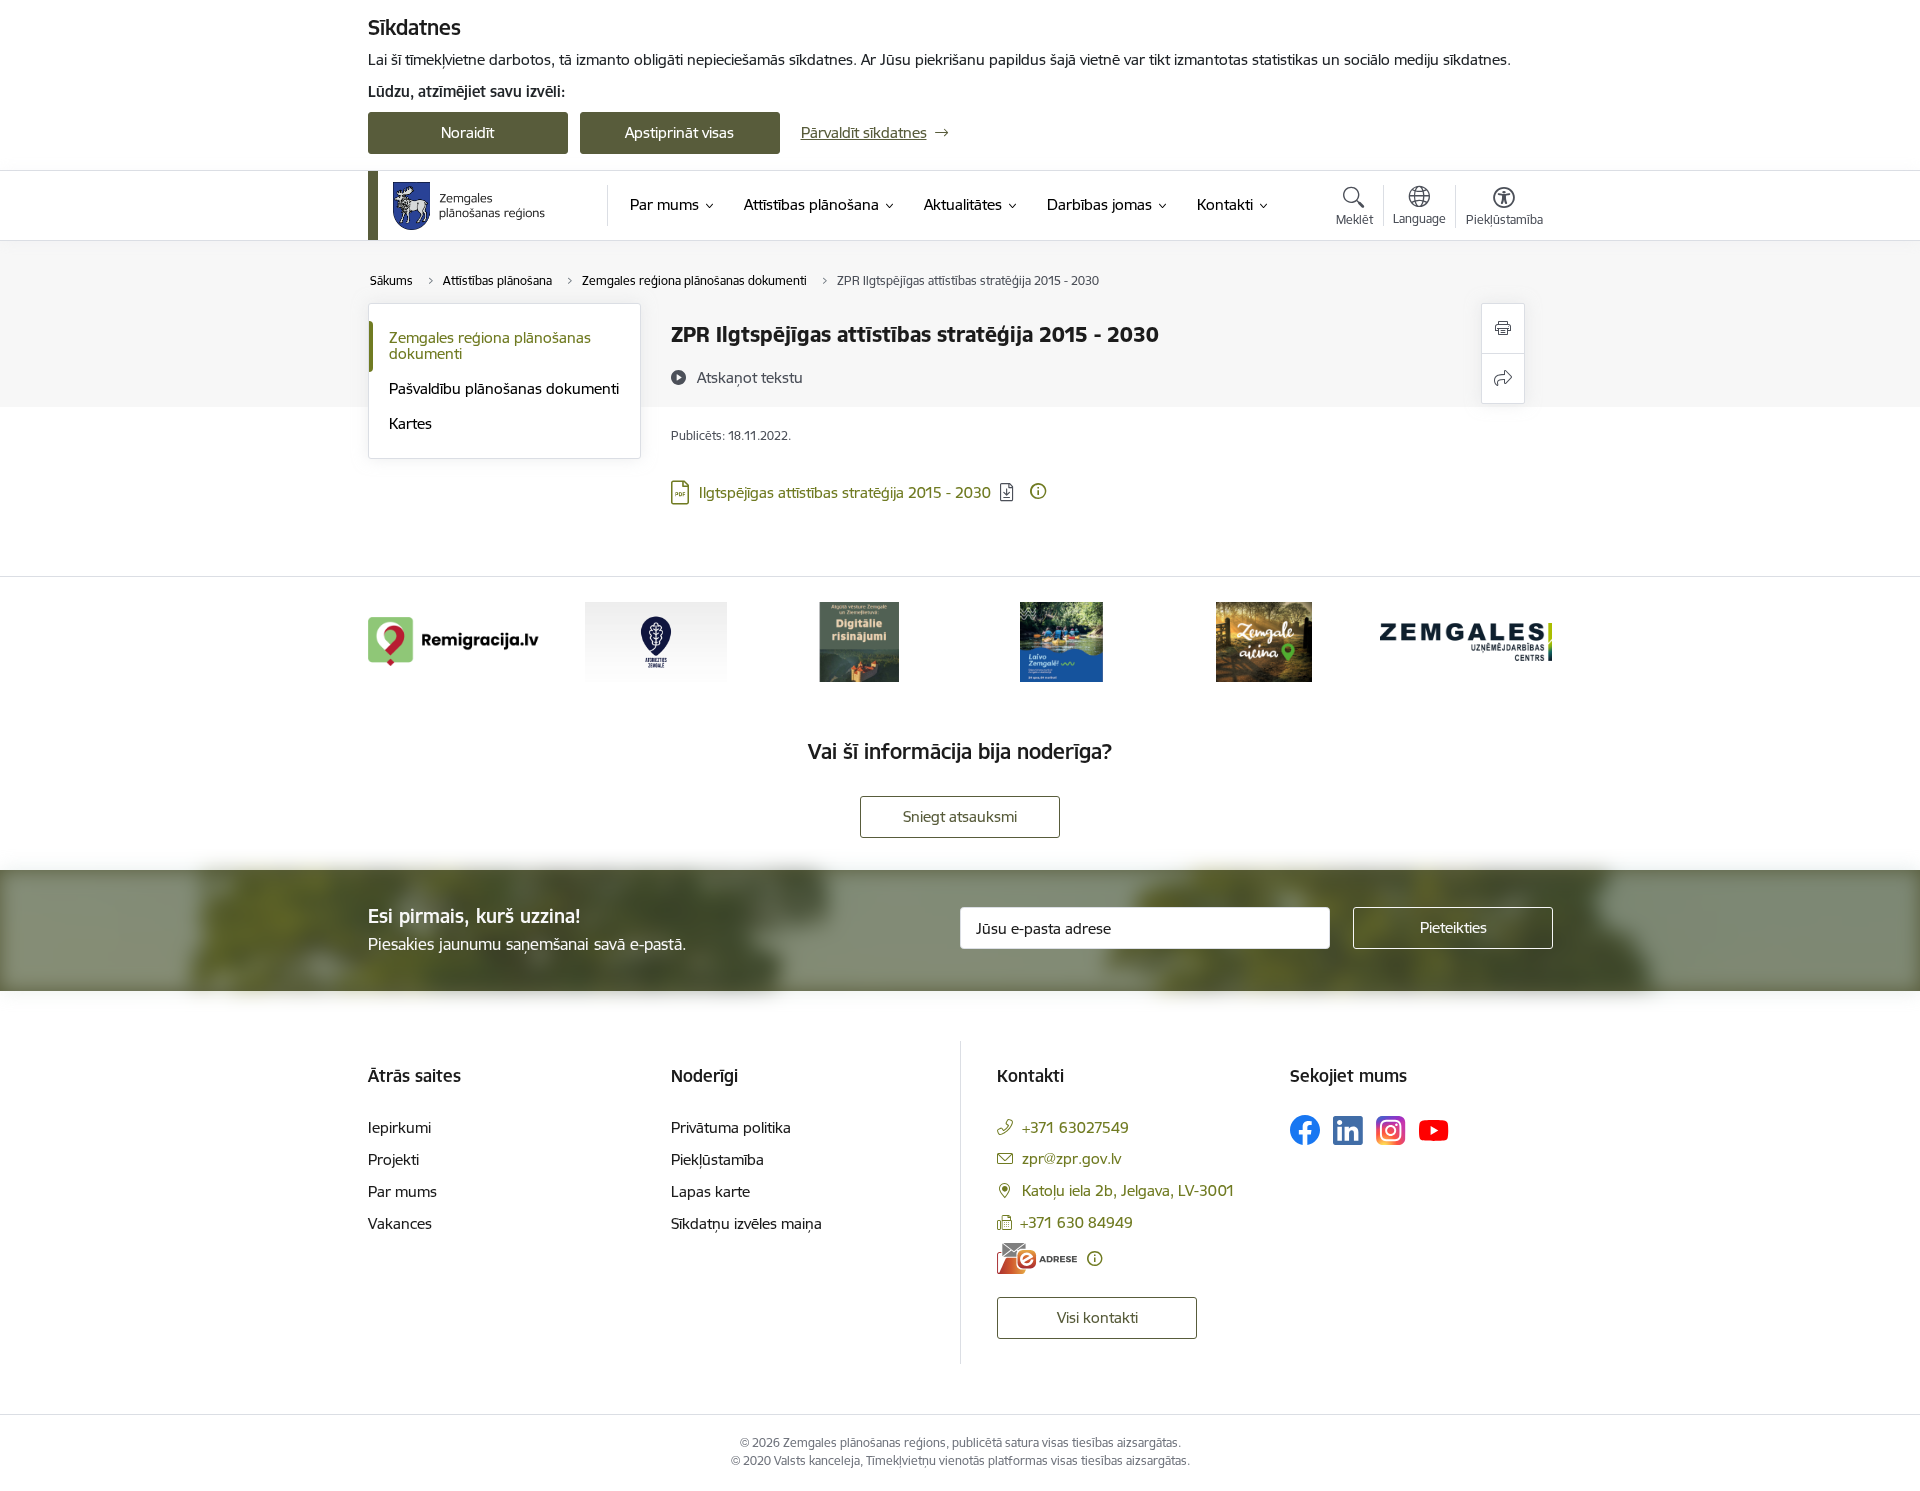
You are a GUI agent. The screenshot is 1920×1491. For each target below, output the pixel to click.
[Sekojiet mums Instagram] (1391, 1130)
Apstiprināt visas (679, 132)
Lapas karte (710, 1191)
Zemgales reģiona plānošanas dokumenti (490, 345)
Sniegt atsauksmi (960, 816)
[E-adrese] (1037, 1258)
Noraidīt (467, 132)
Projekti (393, 1159)
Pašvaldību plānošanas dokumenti (504, 388)
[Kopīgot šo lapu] (1503, 378)
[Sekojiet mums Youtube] (1434, 1129)
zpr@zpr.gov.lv (1071, 1158)
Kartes (410, 423)
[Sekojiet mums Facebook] (1305, 1130)
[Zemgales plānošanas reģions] (472, 206)
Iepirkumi (399, 1127)
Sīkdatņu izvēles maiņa (746, 1223)
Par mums (402, 1191)
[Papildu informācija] (1038, 491)
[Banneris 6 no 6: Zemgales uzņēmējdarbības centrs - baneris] (1466, 640)
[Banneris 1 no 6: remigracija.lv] (454, 640)
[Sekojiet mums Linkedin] (1348, 1131)
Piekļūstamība (717, 1159)
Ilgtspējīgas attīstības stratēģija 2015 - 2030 (845, 492)
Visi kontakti (1097, 1317)
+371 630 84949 (1076, 1222)
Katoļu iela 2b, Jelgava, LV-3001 (1128, 1190)
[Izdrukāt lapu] (1503, 328)
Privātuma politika (731, 1127)
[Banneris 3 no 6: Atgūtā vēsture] (859, 640)
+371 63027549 (1075, 1127)
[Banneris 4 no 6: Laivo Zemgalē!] (1061, 640)
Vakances (400, 1223)
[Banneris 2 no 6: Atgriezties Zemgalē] (656, 640)
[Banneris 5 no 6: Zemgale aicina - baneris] (1264, 640)
